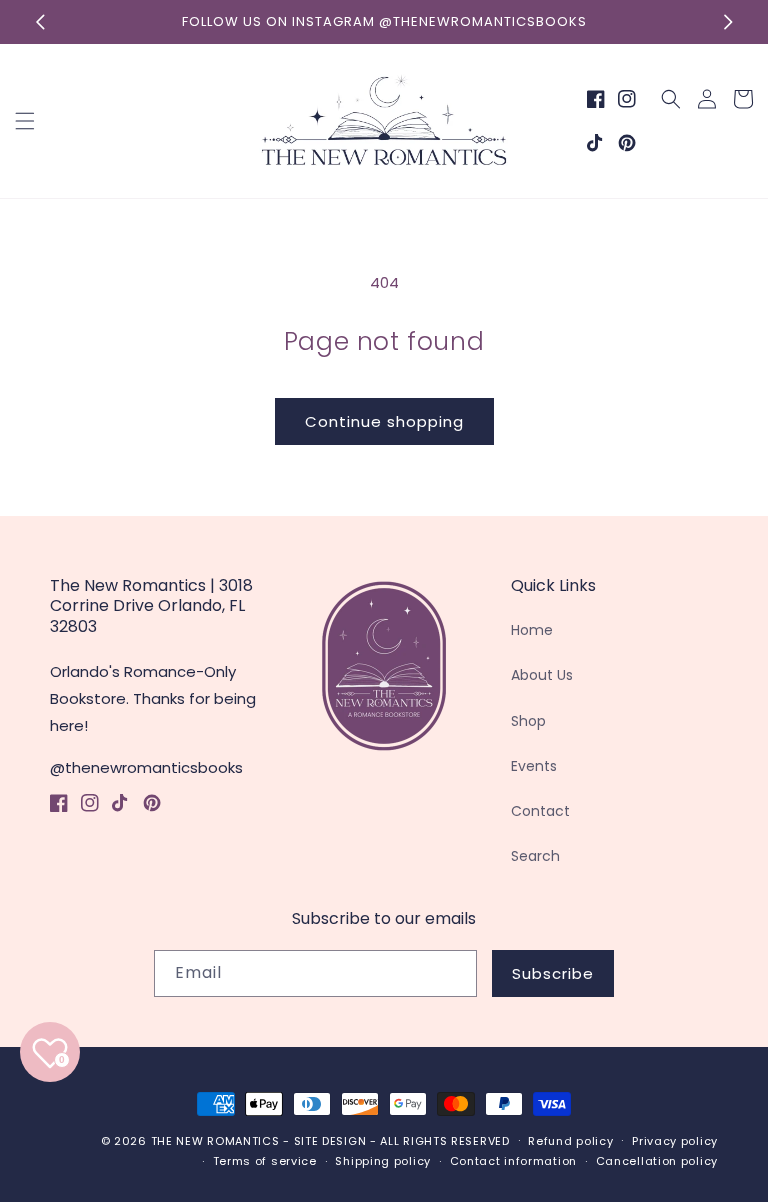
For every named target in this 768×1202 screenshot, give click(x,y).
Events (534, 766)
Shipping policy (383, 1161)
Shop (528, 721)
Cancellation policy (657, 1161)
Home (532, 630)
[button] (25, 121)
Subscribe (553, 973)
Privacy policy (675, 1141)
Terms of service (265, 1161)
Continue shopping (384, 421)
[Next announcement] (728, 22)
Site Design (330, 1141)
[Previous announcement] (40, 22)
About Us (542, 675)
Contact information (513, 1161)
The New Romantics (215, 1141)
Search (535, 856)
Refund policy (570, 1141)
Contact (540, 811)
